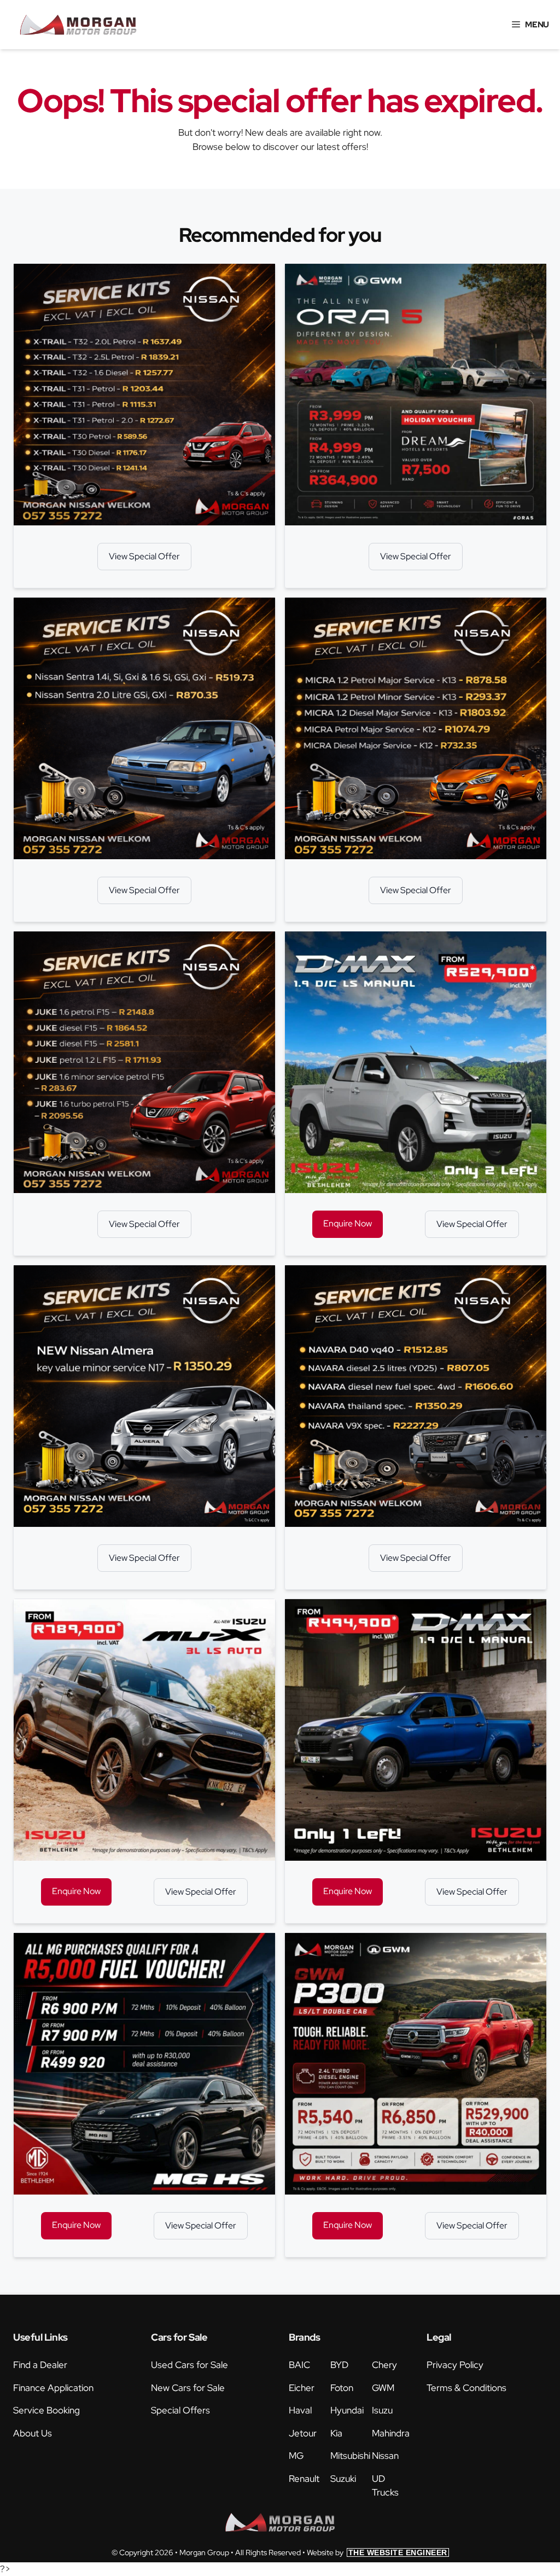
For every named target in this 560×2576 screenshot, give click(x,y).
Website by (377, 2552)
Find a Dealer (40, 2365)
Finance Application (53, 2388)
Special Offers (180, 2410)
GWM (383, 2388)
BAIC (299, 2365)
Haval (300, 2410)
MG (296, 2456)
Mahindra (391, 2433)
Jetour (303, 2433)
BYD (339, 2365)
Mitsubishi (350, 2456)
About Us (33, 2433)
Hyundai (347, 2410)
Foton (342, 2388)
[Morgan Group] (78, 25)
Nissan (385, 2456)
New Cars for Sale (188, 2388)
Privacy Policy (455, 2365)
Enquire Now (348, 1223)
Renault (304, 2479)
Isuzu (382, 2410)
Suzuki (343, 2479)
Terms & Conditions (466, 2388)
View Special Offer (144, 556)
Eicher (302, 2388)
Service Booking (46, 2410)
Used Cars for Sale (189, 2365)
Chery (384, 2365)
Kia (336, 2433)
